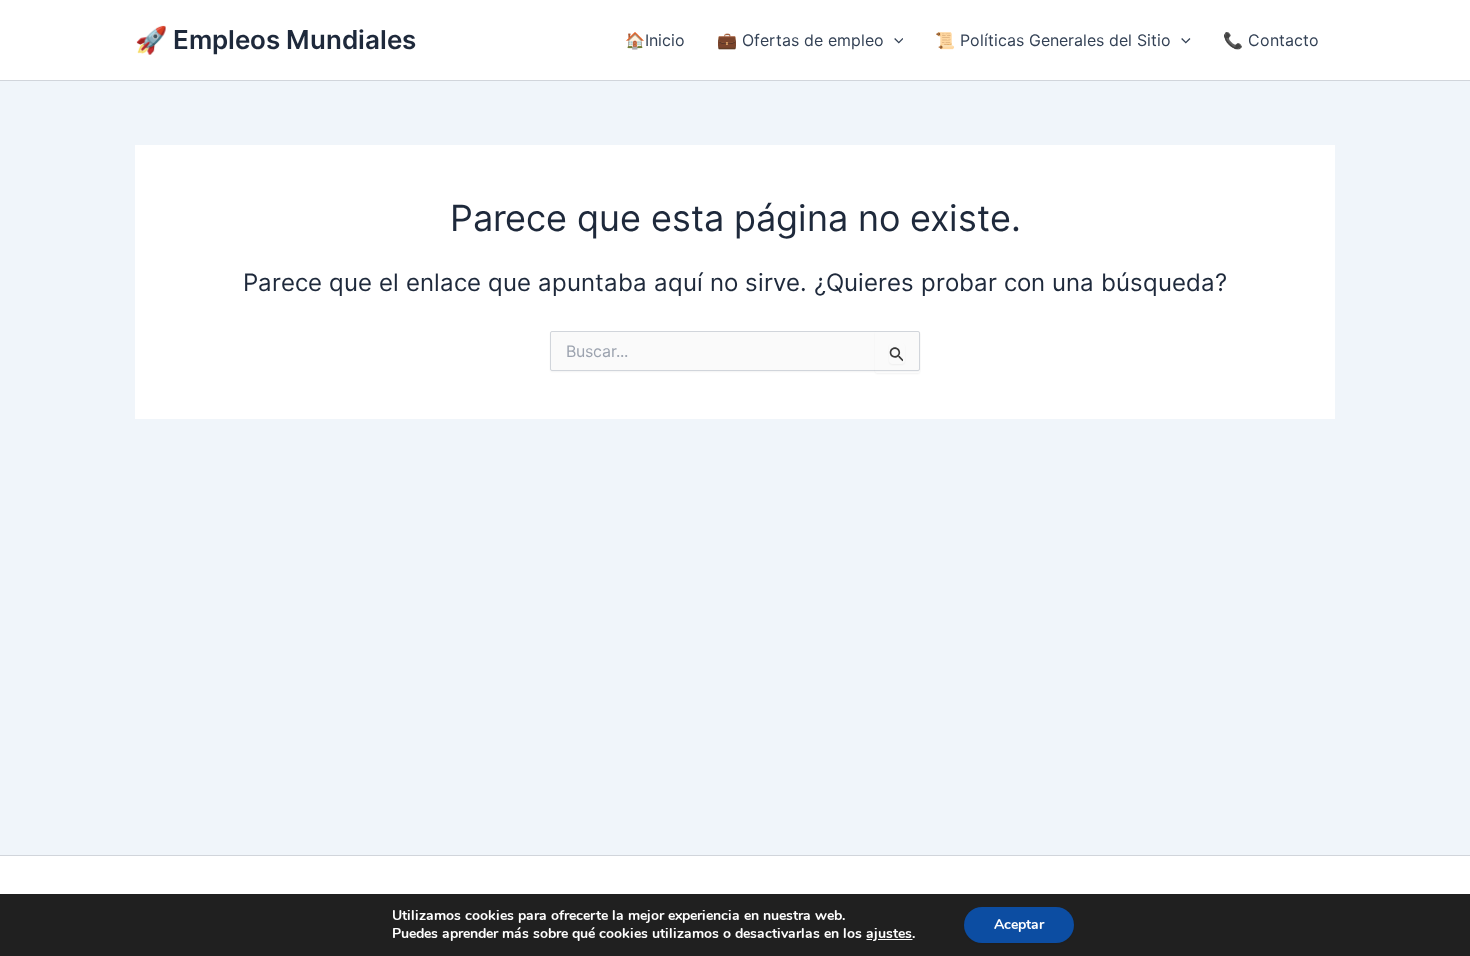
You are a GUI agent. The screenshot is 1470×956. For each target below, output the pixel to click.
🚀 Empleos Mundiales (275, 39)
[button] (894, 40)
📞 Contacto (1271, 40)
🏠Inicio (655, 40)
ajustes (889, 934)
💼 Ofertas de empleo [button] (800, 40)
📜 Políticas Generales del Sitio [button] (1053, 40)
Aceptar (1019, 924)
